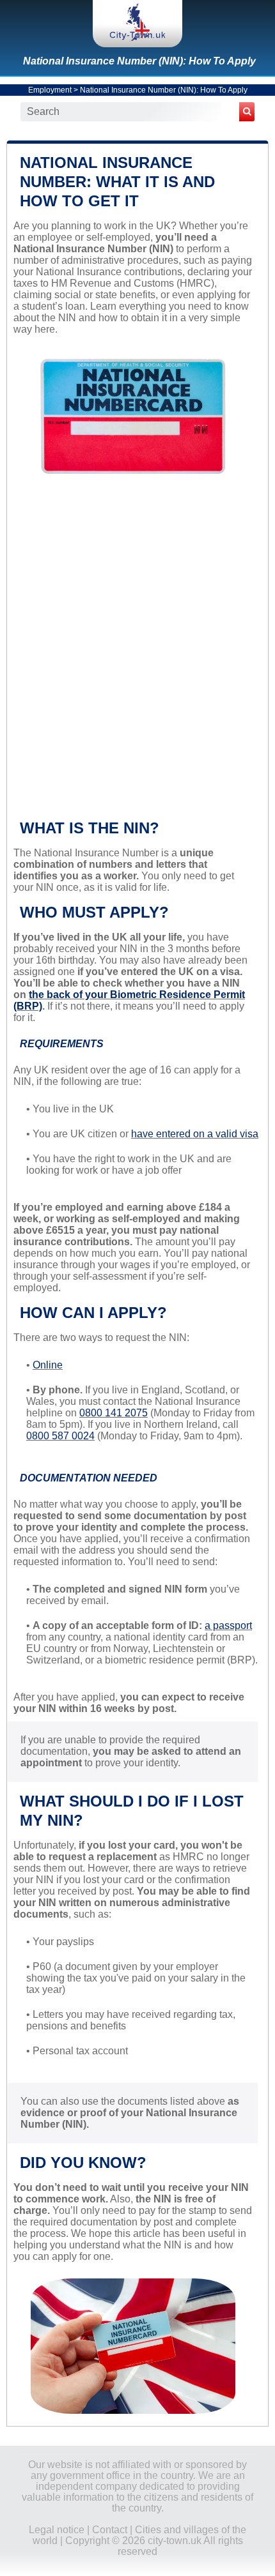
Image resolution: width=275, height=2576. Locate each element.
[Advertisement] (137, 656)
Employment (50, 90)
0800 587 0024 (60, 1436)
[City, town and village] (137, 24)
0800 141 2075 (114, 1413)
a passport (228, 1625)
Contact (110, 2530)
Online (48, 1365)
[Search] (247, 112)
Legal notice (57, 2530)
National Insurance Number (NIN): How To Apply (139, 61)
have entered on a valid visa (195, 1134)
